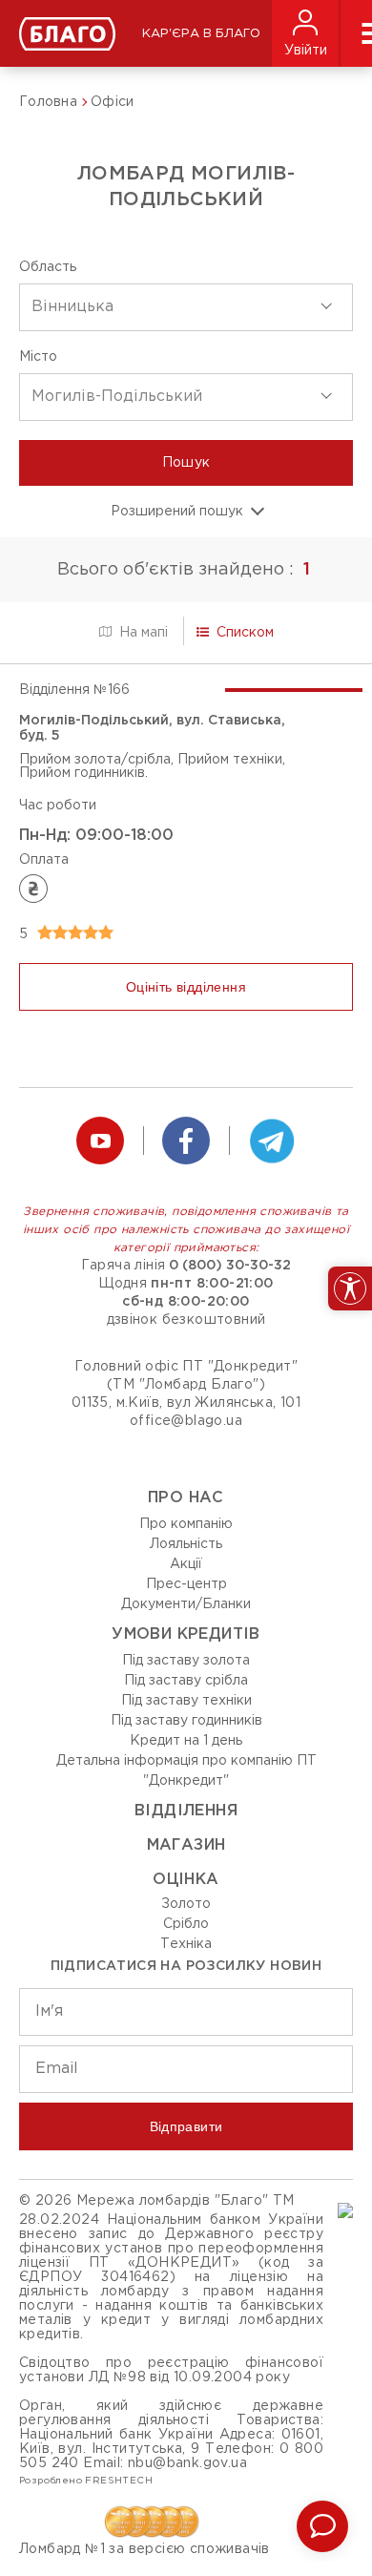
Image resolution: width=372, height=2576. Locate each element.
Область (48, 267)
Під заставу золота (186, 1661)
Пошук (186, 463)
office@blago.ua (186, 1421)
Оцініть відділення (186, 987)
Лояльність (186, 1544)
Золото (186, 1904)
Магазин (186, 1845)
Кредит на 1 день (186, 1741)
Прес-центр (186, 1584)
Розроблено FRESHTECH (86, 2481)
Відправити (186, 2126)
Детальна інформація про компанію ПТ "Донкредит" (186, 1771)
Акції (186, 1564)
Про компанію (186, 1524)
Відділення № (74, 690)
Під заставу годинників (186, 1721)
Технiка (186, 1944)
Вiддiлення (186, 1811)
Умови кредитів (186, 1634)
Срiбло (186, 1924)
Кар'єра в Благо (201, 34)
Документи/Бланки (186, 1604)
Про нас (186, 1498)
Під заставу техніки (186, 1701)
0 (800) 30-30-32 (230, 1266)
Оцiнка (186, 1880)
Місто (38, 357)
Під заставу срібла (186, 1681)
